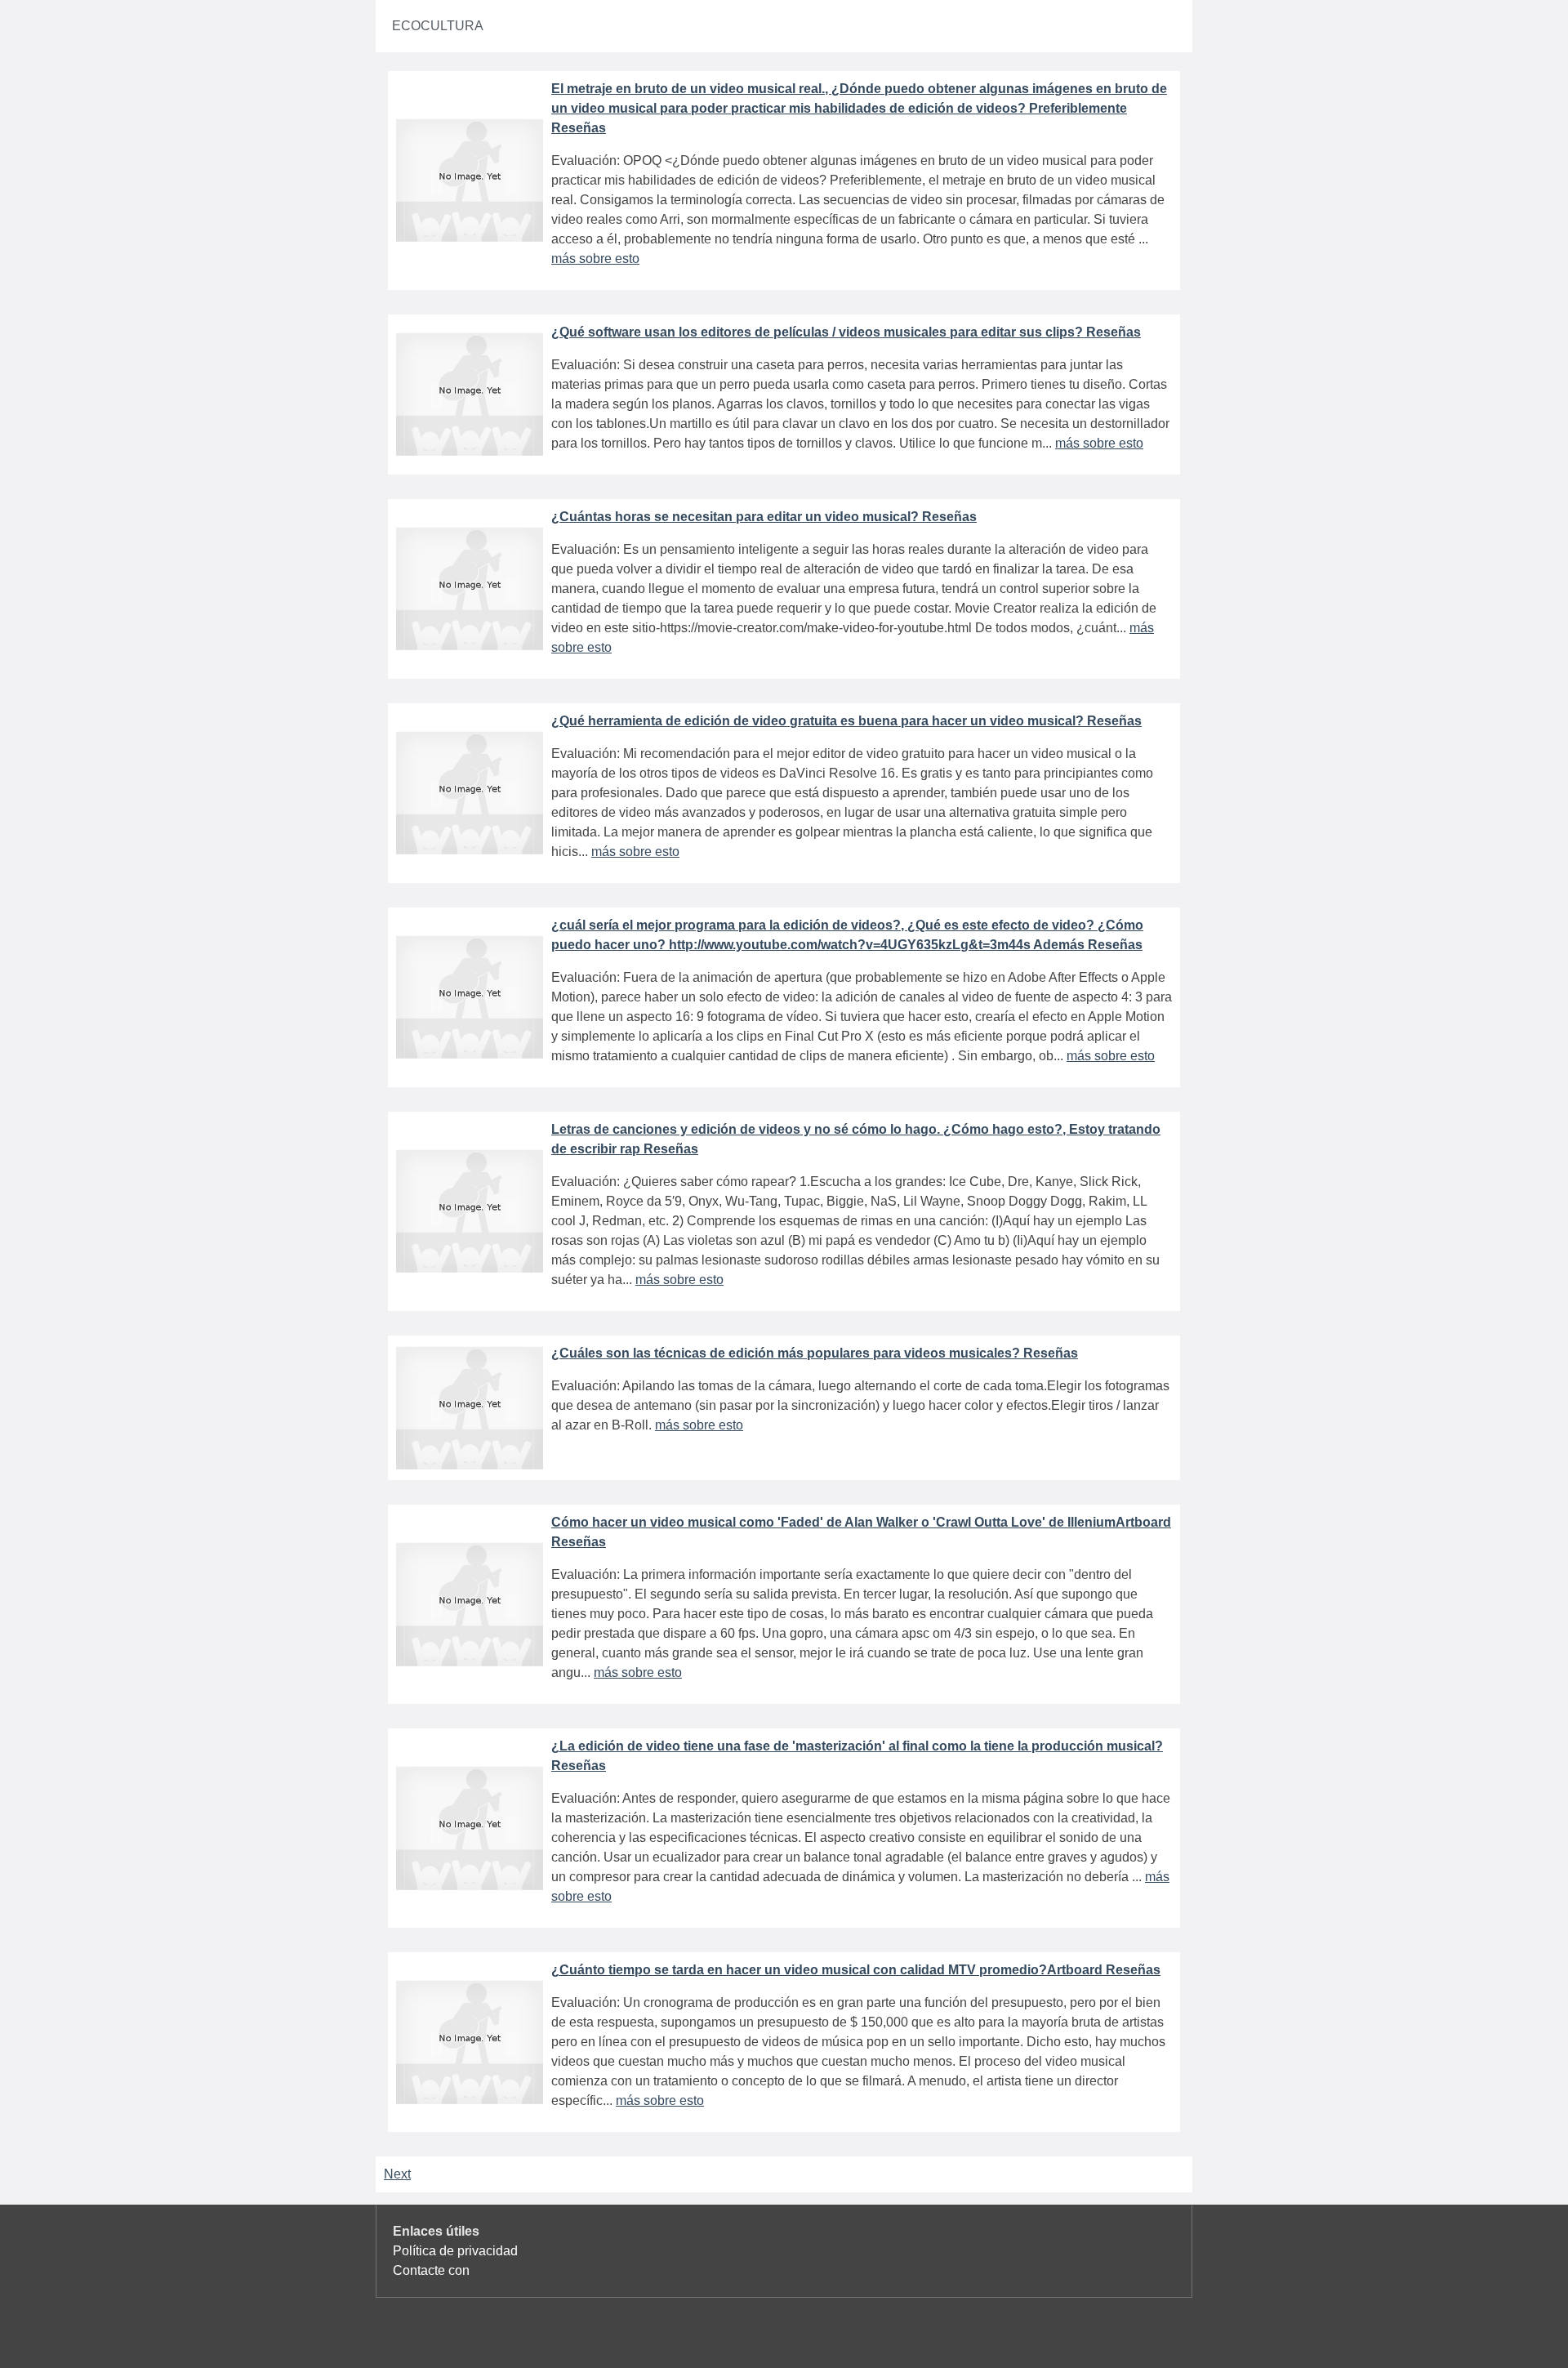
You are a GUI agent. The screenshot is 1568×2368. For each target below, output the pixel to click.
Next (397, 2174)
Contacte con (431, 2270)
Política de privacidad (455, 2251)
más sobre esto (595, 259)
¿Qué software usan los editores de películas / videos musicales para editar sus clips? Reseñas (846, 332)
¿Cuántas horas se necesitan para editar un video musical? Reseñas (764, 517)
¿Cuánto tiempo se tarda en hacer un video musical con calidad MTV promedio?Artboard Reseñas (856, 1970)
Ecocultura (438, 26)
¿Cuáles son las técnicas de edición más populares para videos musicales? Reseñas (815, 1353)
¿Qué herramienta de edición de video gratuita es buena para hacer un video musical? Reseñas (846, 721)
